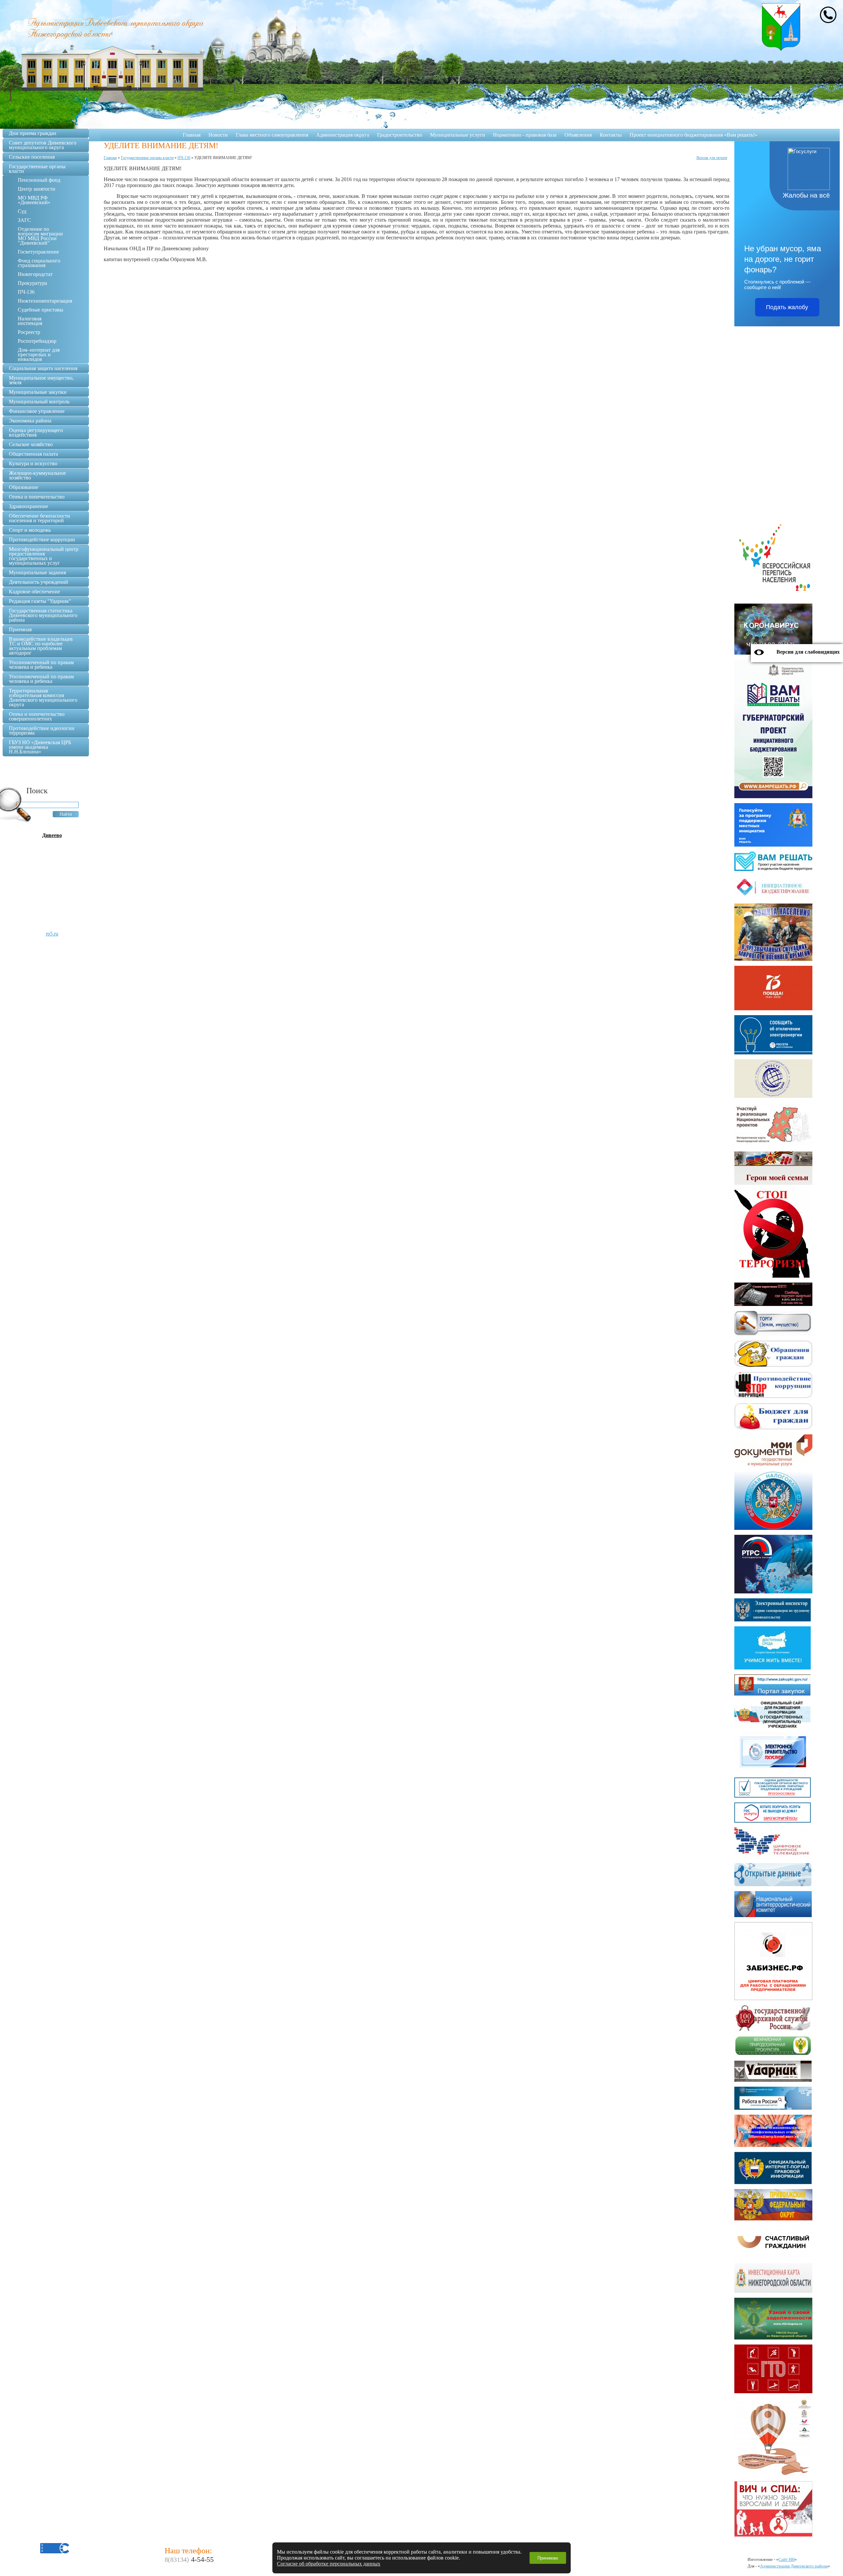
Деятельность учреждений (39, 582)
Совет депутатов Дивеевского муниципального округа (43, 145)
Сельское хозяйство (31, 444)
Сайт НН (787, 2559)
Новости (218, 135)
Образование (24, 487)
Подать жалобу (787, 307)
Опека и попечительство (37, 497)
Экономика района (30, 421)
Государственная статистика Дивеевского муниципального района (43, 615)
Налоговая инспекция (30, 321)
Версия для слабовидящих (808, 652)
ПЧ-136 (26, 292)
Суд (22, 211)
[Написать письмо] (828, 15)
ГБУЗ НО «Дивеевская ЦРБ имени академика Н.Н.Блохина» (40, 747)
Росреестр (29, 332)
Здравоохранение (28, 506)
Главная (192, 135)
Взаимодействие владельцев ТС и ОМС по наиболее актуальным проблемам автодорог (41, 646)
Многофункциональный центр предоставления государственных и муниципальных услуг (44, 556)
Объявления (578, 135)
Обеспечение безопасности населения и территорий (40, 518)
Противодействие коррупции (42, 540)
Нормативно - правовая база (525, 135)
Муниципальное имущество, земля (41, 380)
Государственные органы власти (37, 169)
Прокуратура (32, 283)
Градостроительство (400, 135)
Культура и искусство (33, 463)
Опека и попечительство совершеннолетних (37, 716)
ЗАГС (24, 220)
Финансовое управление (37, 411)
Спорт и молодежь (30, 530)
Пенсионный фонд (39, 180)
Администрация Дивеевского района (794, 2566)
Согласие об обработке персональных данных (329, 2564)
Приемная (20, 629)
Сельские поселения (32, 157)
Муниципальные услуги (458, 135)
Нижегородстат (35, 274)
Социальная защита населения (43, 368)
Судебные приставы (41, 310)
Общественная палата (33, 454)
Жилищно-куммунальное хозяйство (37, 475)
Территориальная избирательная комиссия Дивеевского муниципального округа (43, 698)
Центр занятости (37, 189)
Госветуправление (38, 252)
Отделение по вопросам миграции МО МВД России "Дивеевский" (40, 236)
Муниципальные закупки (38, 392)
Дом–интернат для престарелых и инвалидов (39, 354)
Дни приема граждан (33, 133)
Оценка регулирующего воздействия (36, 433)
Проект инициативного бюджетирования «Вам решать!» (693, 135)
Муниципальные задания (37, 572)
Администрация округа (343, 135)
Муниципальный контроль (39, 402)
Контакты (611, 135)
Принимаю (548, 2558)
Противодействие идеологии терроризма (42, 731)
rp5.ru (52, 934)
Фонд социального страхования (39, 263)
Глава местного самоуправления (272, 135)
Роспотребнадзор (37, 341)
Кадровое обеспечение (34, 592)
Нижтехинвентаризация (45, 301)
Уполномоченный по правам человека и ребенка (41, 665)
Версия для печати (712, 158)
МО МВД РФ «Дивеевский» (34, 200)
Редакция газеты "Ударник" (40, 601)
